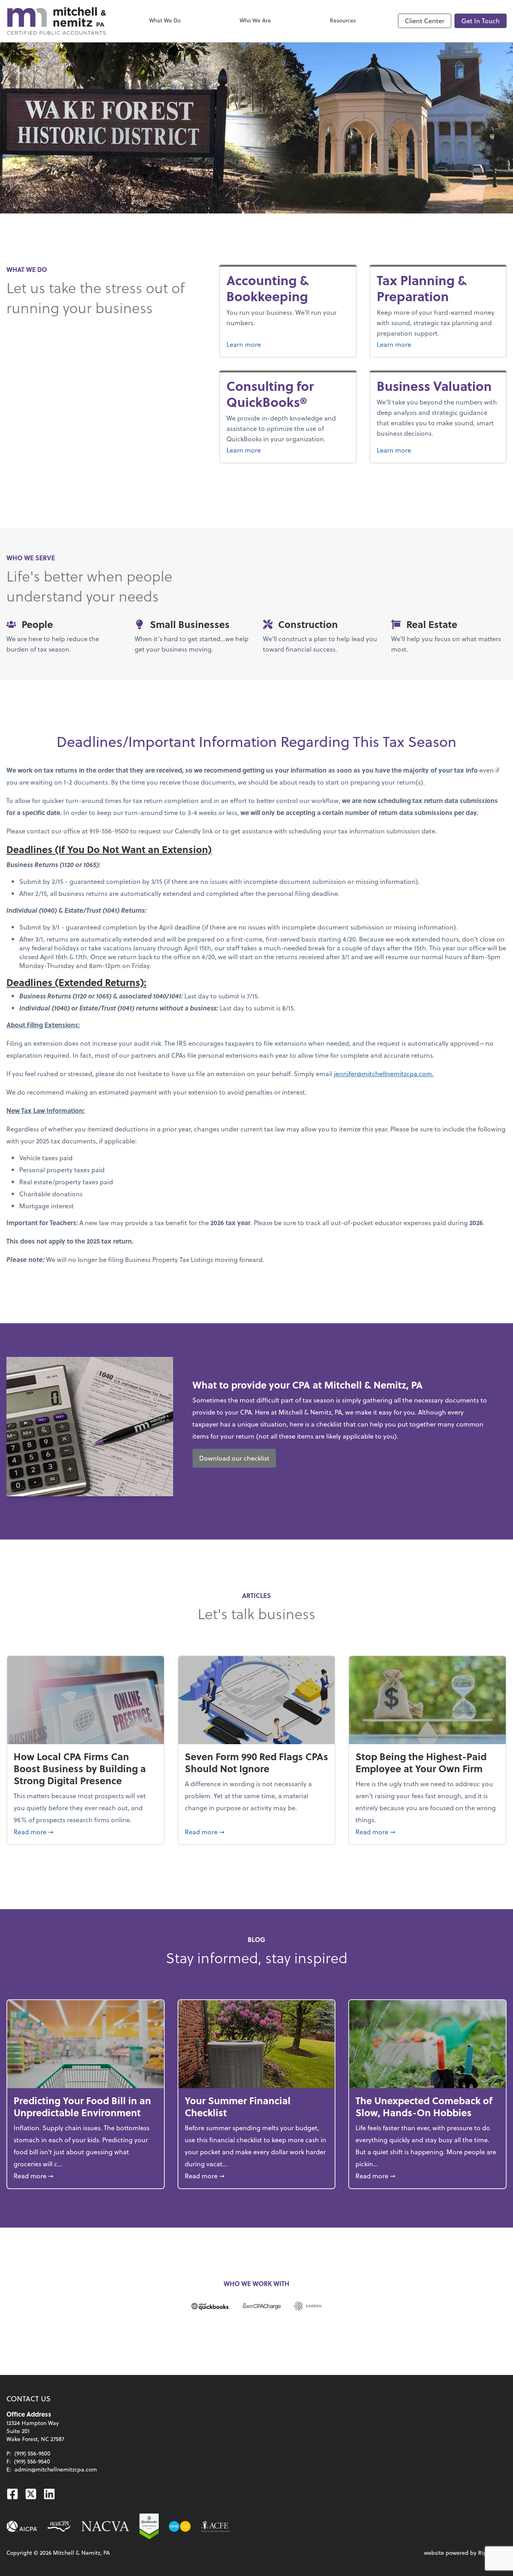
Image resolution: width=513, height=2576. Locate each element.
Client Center (425, 21)
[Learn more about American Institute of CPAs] (22, 2526)
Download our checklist (234, 1458)
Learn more (274, 344)
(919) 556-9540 (32, 2461)
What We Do (165, 20)
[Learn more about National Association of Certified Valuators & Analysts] (105, 2526)
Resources (343, 20)
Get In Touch (481, 21)
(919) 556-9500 (32, 2453)
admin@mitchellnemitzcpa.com (56, 2469)
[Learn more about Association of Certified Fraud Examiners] (215, 2526)
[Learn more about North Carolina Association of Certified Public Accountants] (59, 2526)
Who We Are (255, 20)
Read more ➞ (86, 1831)
